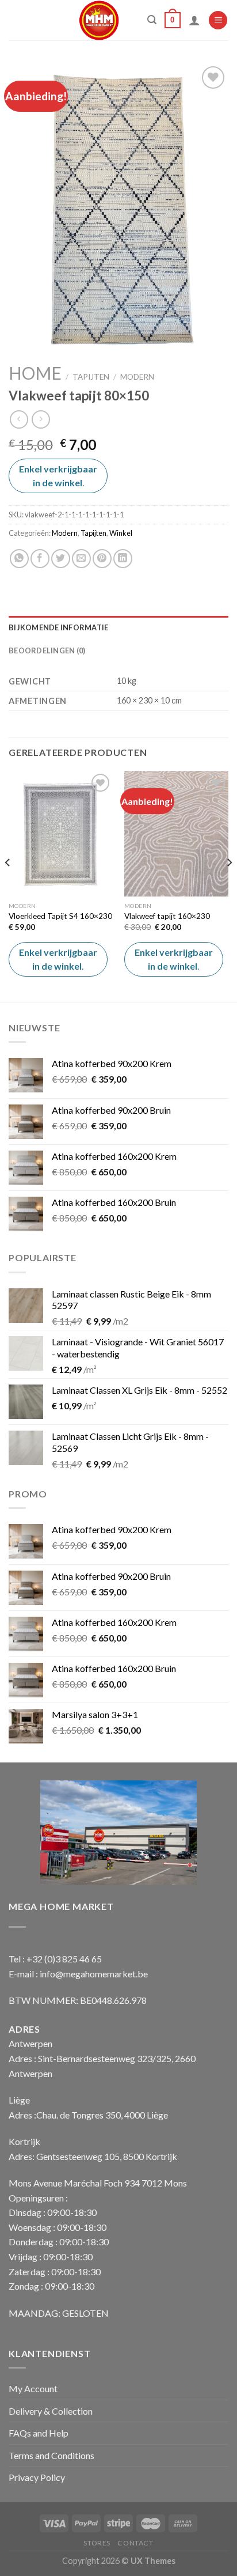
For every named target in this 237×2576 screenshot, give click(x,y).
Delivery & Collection (51, 2411)
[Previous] (8, 886)
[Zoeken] (152, 20)
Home (35, 373)
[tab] (118, 627)
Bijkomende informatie (58, 627)
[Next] (229, 886)
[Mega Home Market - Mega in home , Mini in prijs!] (99, 20)
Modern (137, 377)
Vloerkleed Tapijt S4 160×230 (60, 916)
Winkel (121, 533)
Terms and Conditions (51, 2455)
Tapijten (91, 377)
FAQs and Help (39, 2433)
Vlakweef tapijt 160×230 (167, 916)
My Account (33, 2388)
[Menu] (218, 20)
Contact (135, 2543)
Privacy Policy (37, 2477)
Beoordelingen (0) (47, 650)
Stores (97, 2543)
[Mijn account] (194, 20)
